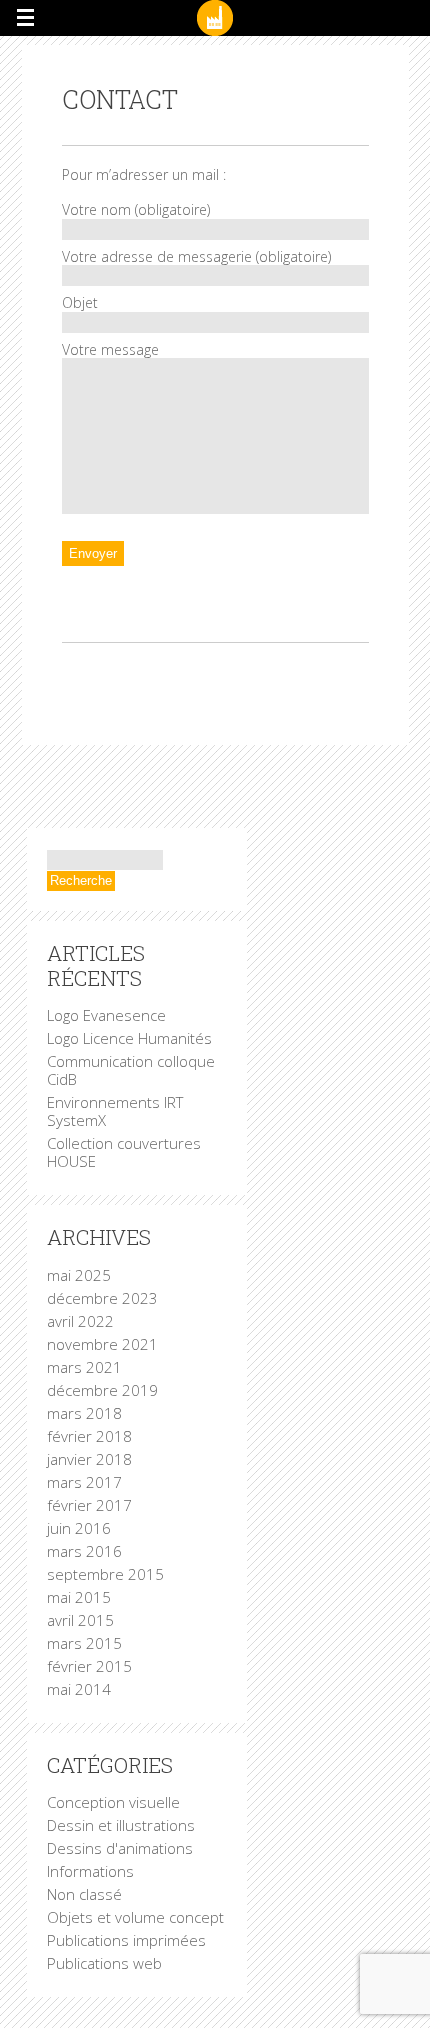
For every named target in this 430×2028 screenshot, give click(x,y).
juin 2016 (79, 1528)
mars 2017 (84, 1482)
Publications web (104, 1963)
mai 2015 (79, 1597)
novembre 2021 (102, 1344)
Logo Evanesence (106, 1015)
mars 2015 (84, 1643)
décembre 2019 (102, 1390)
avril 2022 (80, 1321)
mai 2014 (79, 1689)
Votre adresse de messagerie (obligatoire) (196, 256)
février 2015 (89, 1666)
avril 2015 (80, 1620)
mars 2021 (84, 1367)
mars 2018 (84, 1413)
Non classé (84, 1894)
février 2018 (89, 1436)
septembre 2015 (105, 1574)
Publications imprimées (126, 1940)
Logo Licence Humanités (129, 1038)
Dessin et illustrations (121, 1825)
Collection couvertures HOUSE (124, 1152)
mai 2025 (79, 1275)
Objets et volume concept (135, 1917)
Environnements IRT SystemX (115, 1111)
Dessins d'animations (120, 1848)
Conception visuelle (113, 1802)
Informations (90, 1871)
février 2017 (89, 1505)
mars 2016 (84, 1551)
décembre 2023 (102, 1298)
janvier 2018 (89, 1459)
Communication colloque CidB (131, 1070)
